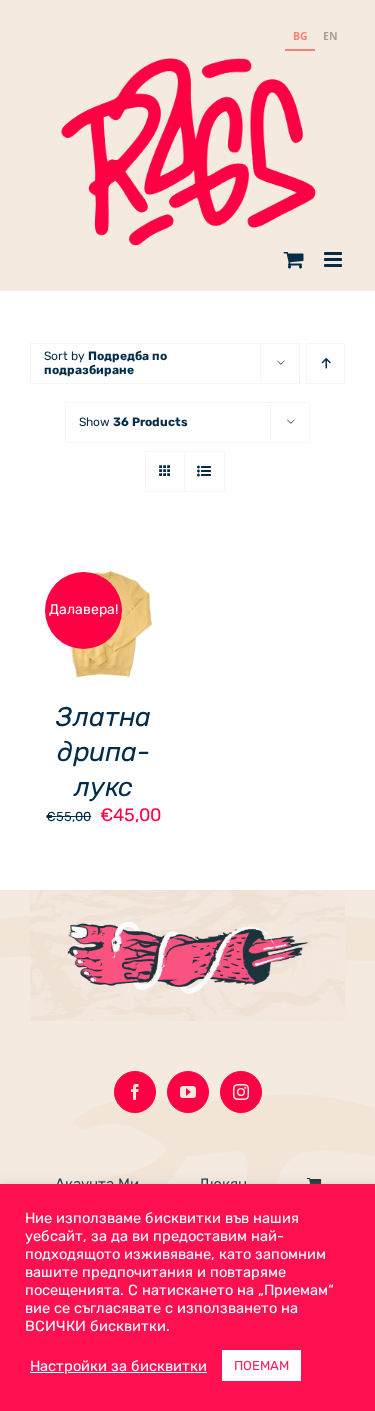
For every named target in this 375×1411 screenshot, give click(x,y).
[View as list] (204, 471)
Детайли (74, 640)
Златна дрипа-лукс (103, 752)
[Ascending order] (325, 363)
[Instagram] (241, 1092)
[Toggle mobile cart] (294, 259)
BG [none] (300, 36)
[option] (330, 38)
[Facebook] (135, 1092)
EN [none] (330, 36)
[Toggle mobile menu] (334, 259)
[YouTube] (188, 1092)
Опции (88, 617)
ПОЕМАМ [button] (261, 1365)
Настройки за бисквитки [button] (118, 1366)
